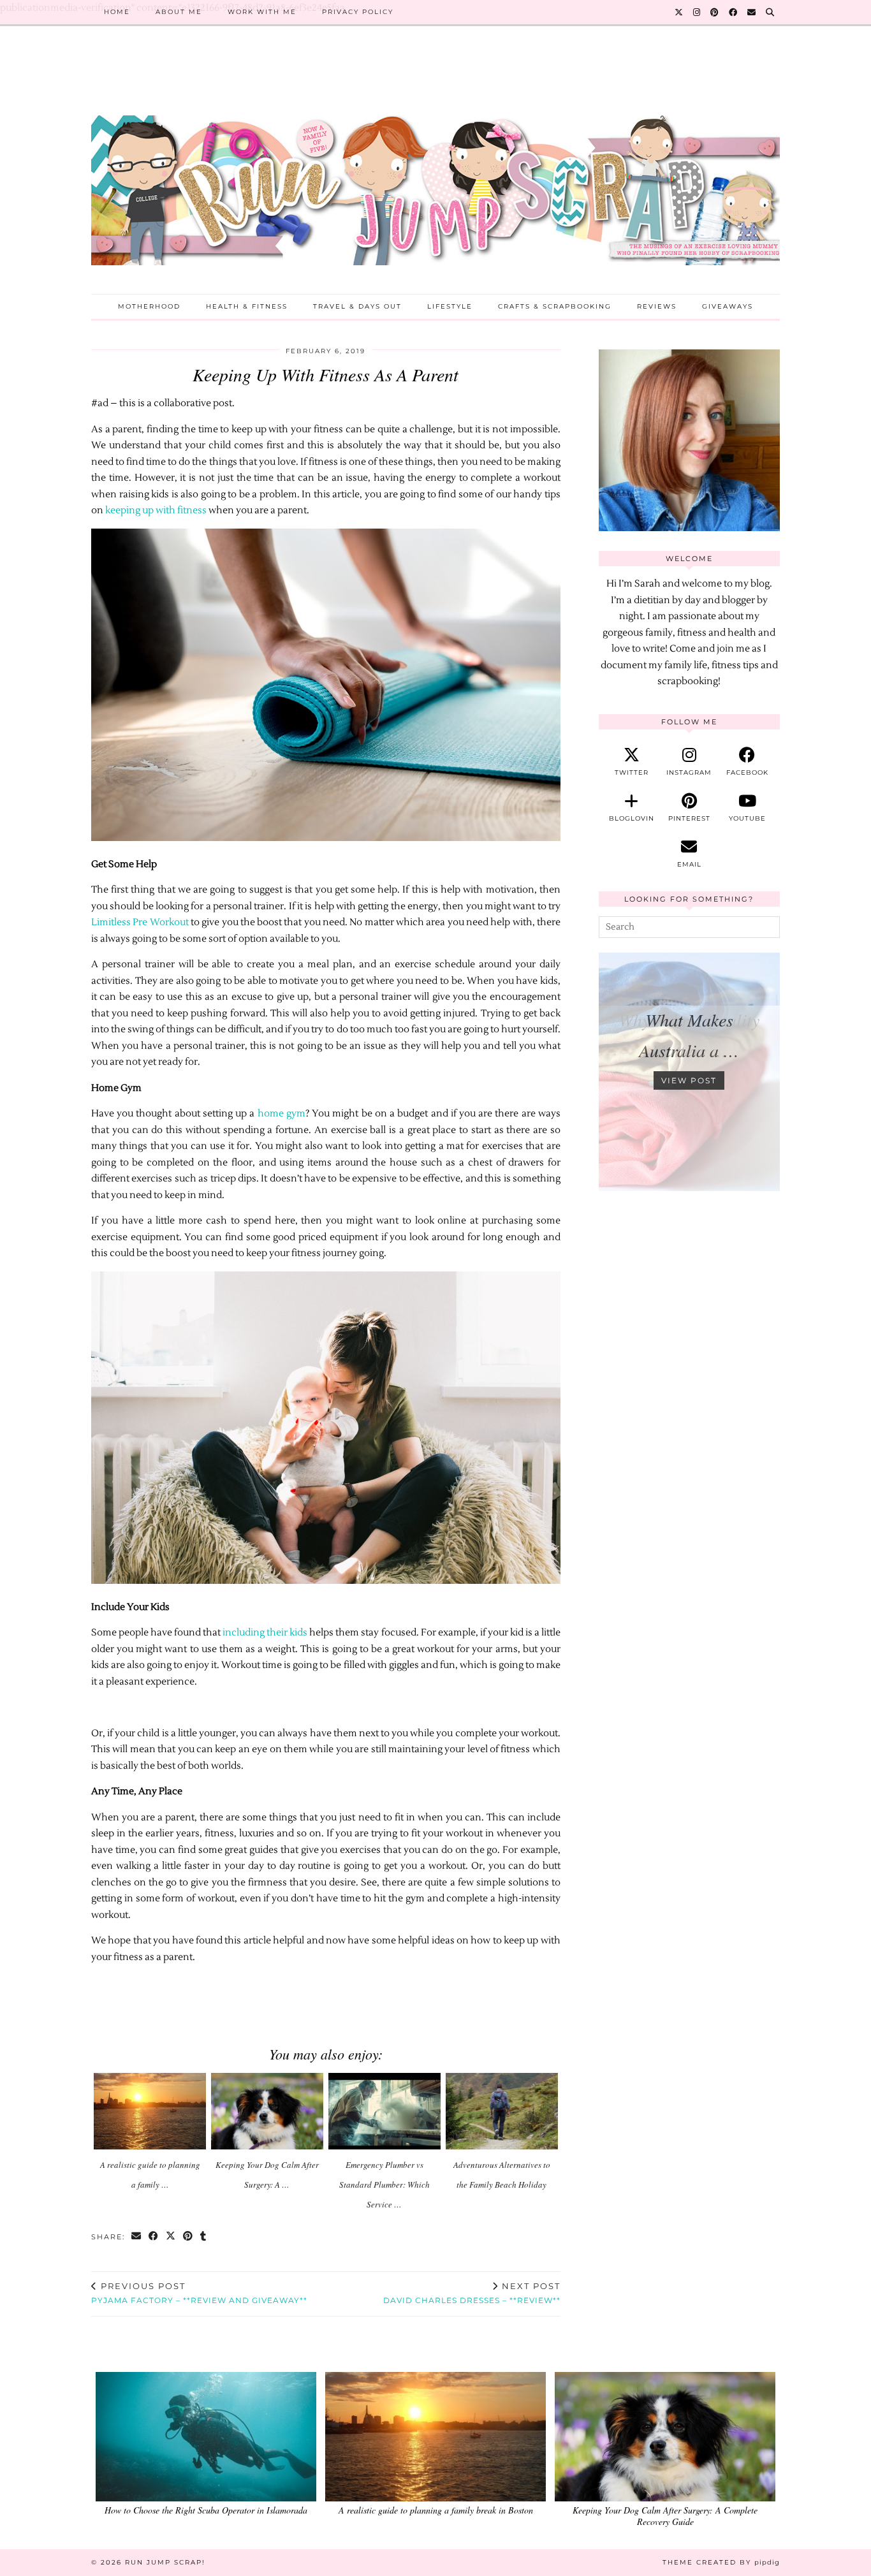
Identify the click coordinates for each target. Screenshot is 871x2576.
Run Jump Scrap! (165, 2562)
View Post (689, 1080)
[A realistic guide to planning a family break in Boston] (150, 2111)
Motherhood (149, 306)
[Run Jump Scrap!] (435, 170)
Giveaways (728, 306)
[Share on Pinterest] (188, 2237)
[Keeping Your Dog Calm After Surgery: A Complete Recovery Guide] (267, 2111)
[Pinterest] (715, 12)
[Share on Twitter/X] (171, 2237)
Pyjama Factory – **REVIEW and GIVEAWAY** (199, 2293)
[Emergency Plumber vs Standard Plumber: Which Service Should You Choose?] (385, 2111)
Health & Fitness (247, 306)
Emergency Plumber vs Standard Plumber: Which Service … (384, 2184)
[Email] (752, 12)
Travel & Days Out (357, 306)
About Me (179, 12)
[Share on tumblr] (204, 2237)
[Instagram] (697, 12)
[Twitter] (679, 12)
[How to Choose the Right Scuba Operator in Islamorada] (206, 2437)
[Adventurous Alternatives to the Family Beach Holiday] (502, 2111)
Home (117, 12)
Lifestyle (450, 306)
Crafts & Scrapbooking (555, 306)
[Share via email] (137, 2237)
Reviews (657, 306)
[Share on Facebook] (154, 2237)
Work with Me (262, 12)
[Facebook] (734, 12)
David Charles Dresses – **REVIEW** (472, 2293)
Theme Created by (721, 2562)
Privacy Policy (358, 12)
